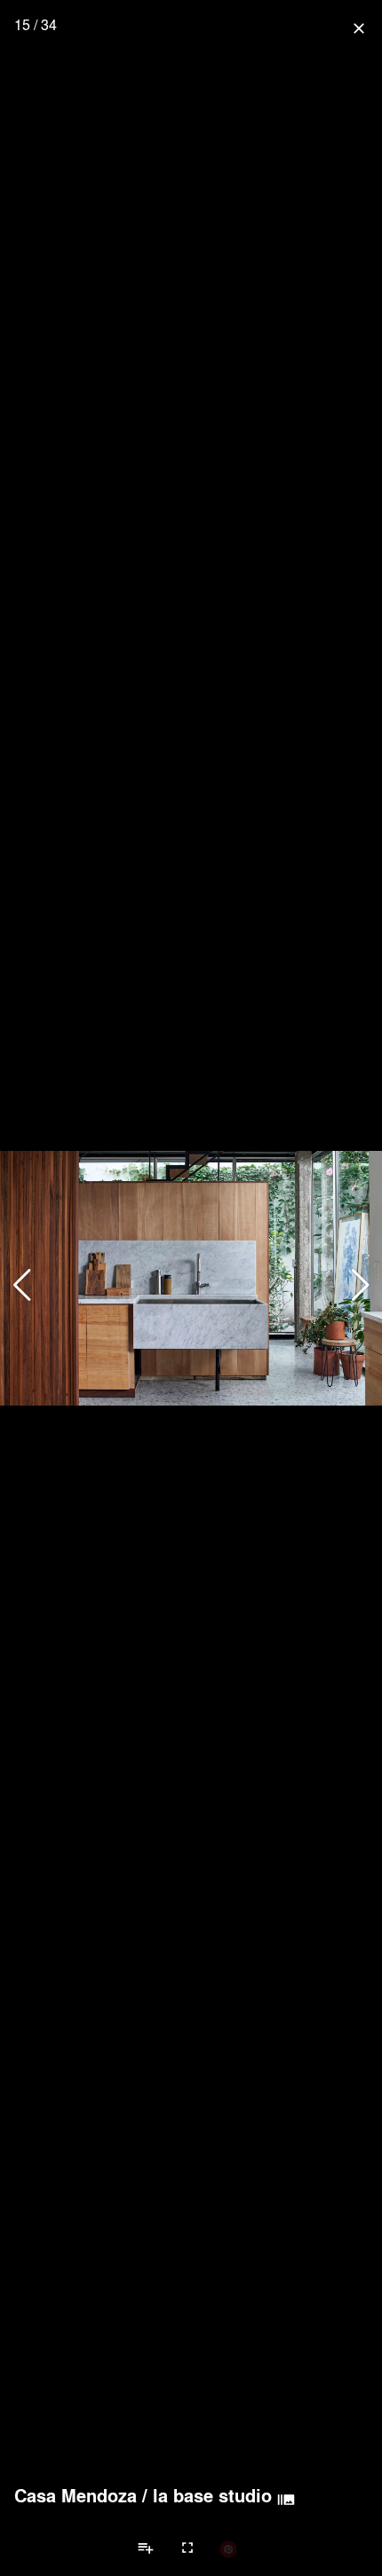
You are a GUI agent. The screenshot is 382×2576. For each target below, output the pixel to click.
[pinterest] (228, 2548)
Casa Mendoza (76, 2495)
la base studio (212, 2495)
